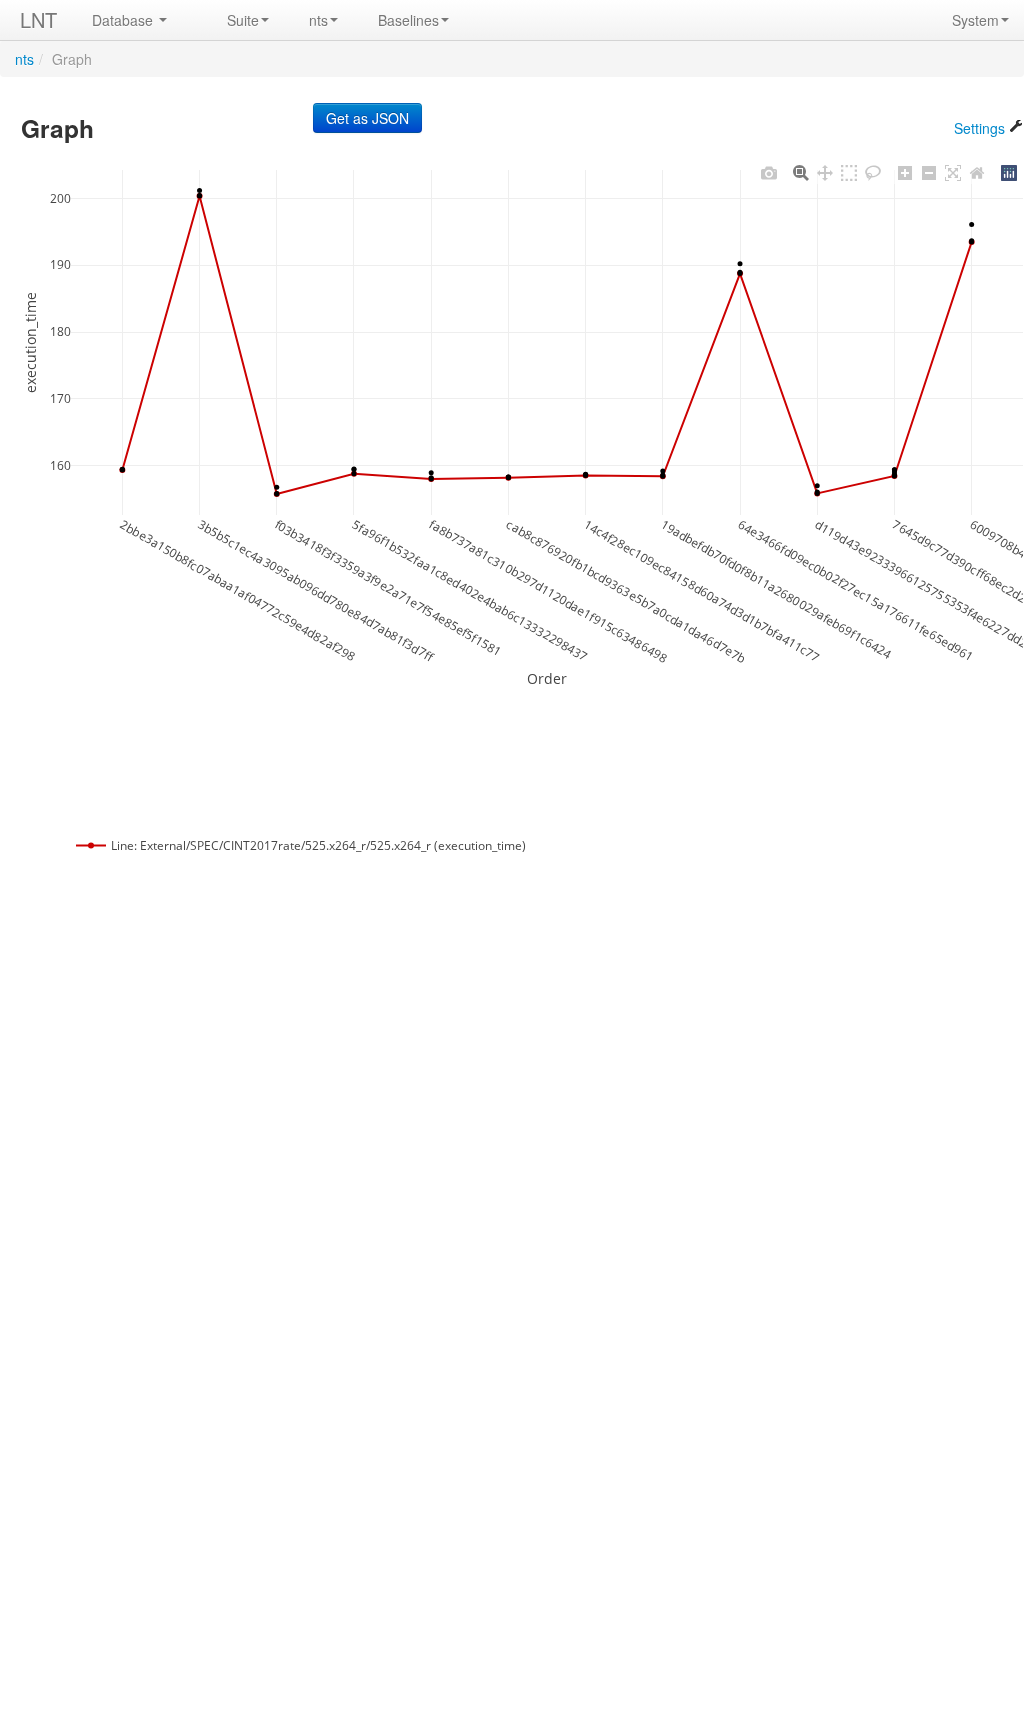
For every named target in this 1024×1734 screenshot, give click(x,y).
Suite (243, 20)
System (975, 20)
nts (318, 20)
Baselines (408, 20)
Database (124, 20)
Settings (981, 128)
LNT (38, 19)
